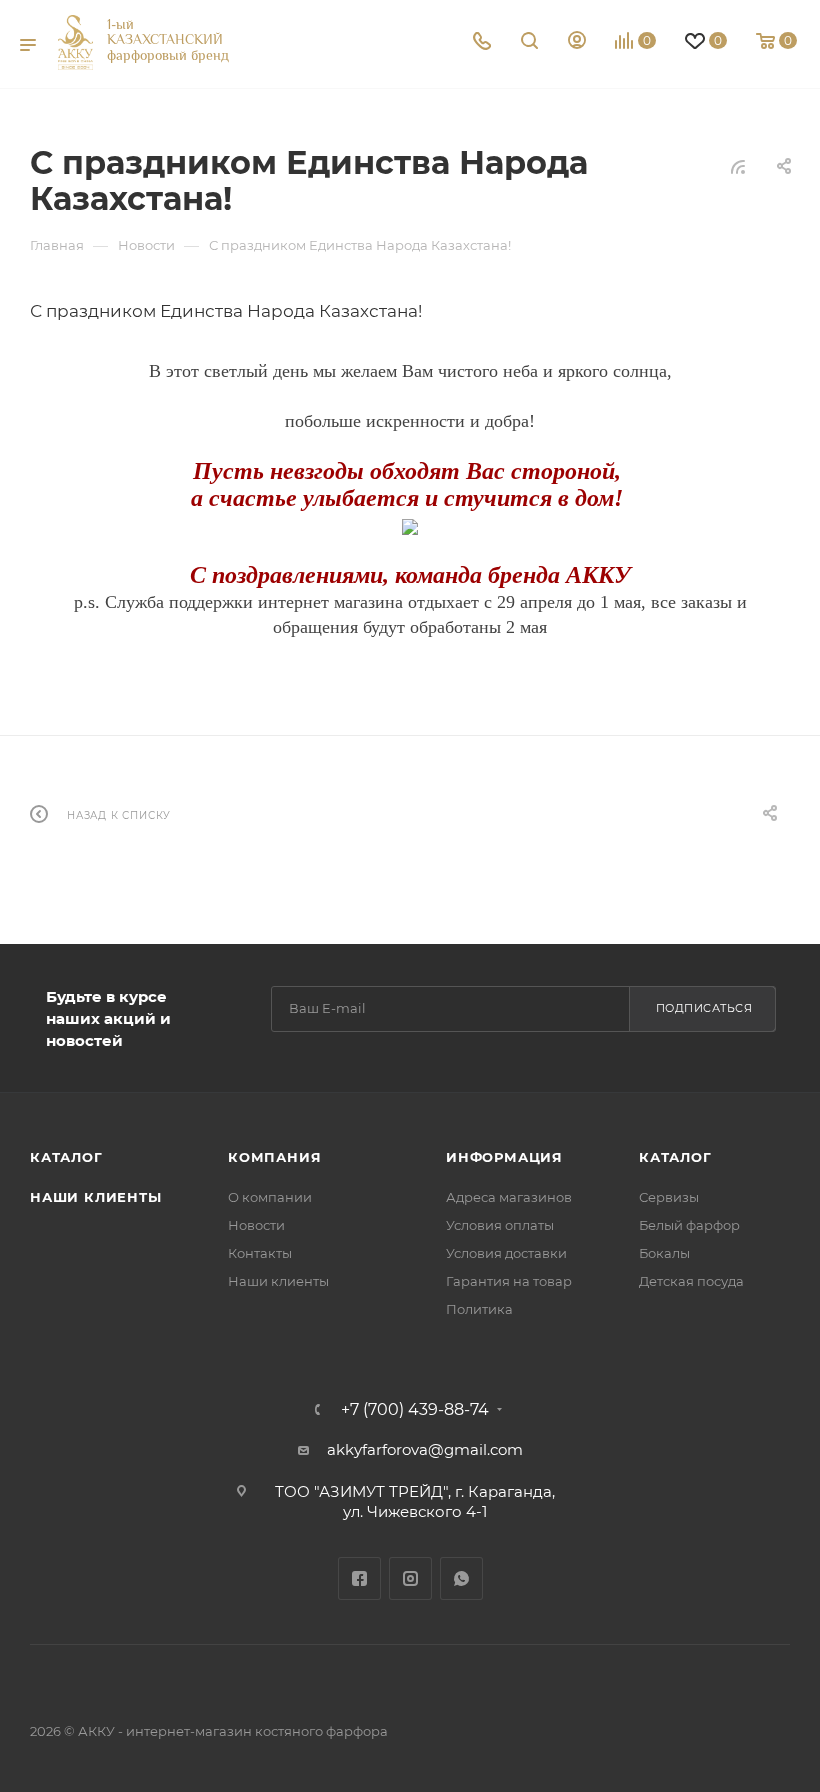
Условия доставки (506, 1253)
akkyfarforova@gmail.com (425, 1449)
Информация (504, 1157)
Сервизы (669, 1197)
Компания (274, 1157)
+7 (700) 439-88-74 (415, 1410)
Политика (479, 1309)
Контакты (260, 1253)
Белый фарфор (689, 1225)
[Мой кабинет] (577, 42)
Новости (256, 1225)
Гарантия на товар (509, 1281)
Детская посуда (691, 1281)
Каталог (66, 1157)
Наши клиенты (96, 1197)
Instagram (410, 1578)
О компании (270, 1197)
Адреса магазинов (509, 1197)
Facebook (359, 1578)
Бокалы (664, 1253)
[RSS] (738, 166)
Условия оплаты (500, 1225)
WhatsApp (461, 1578)
